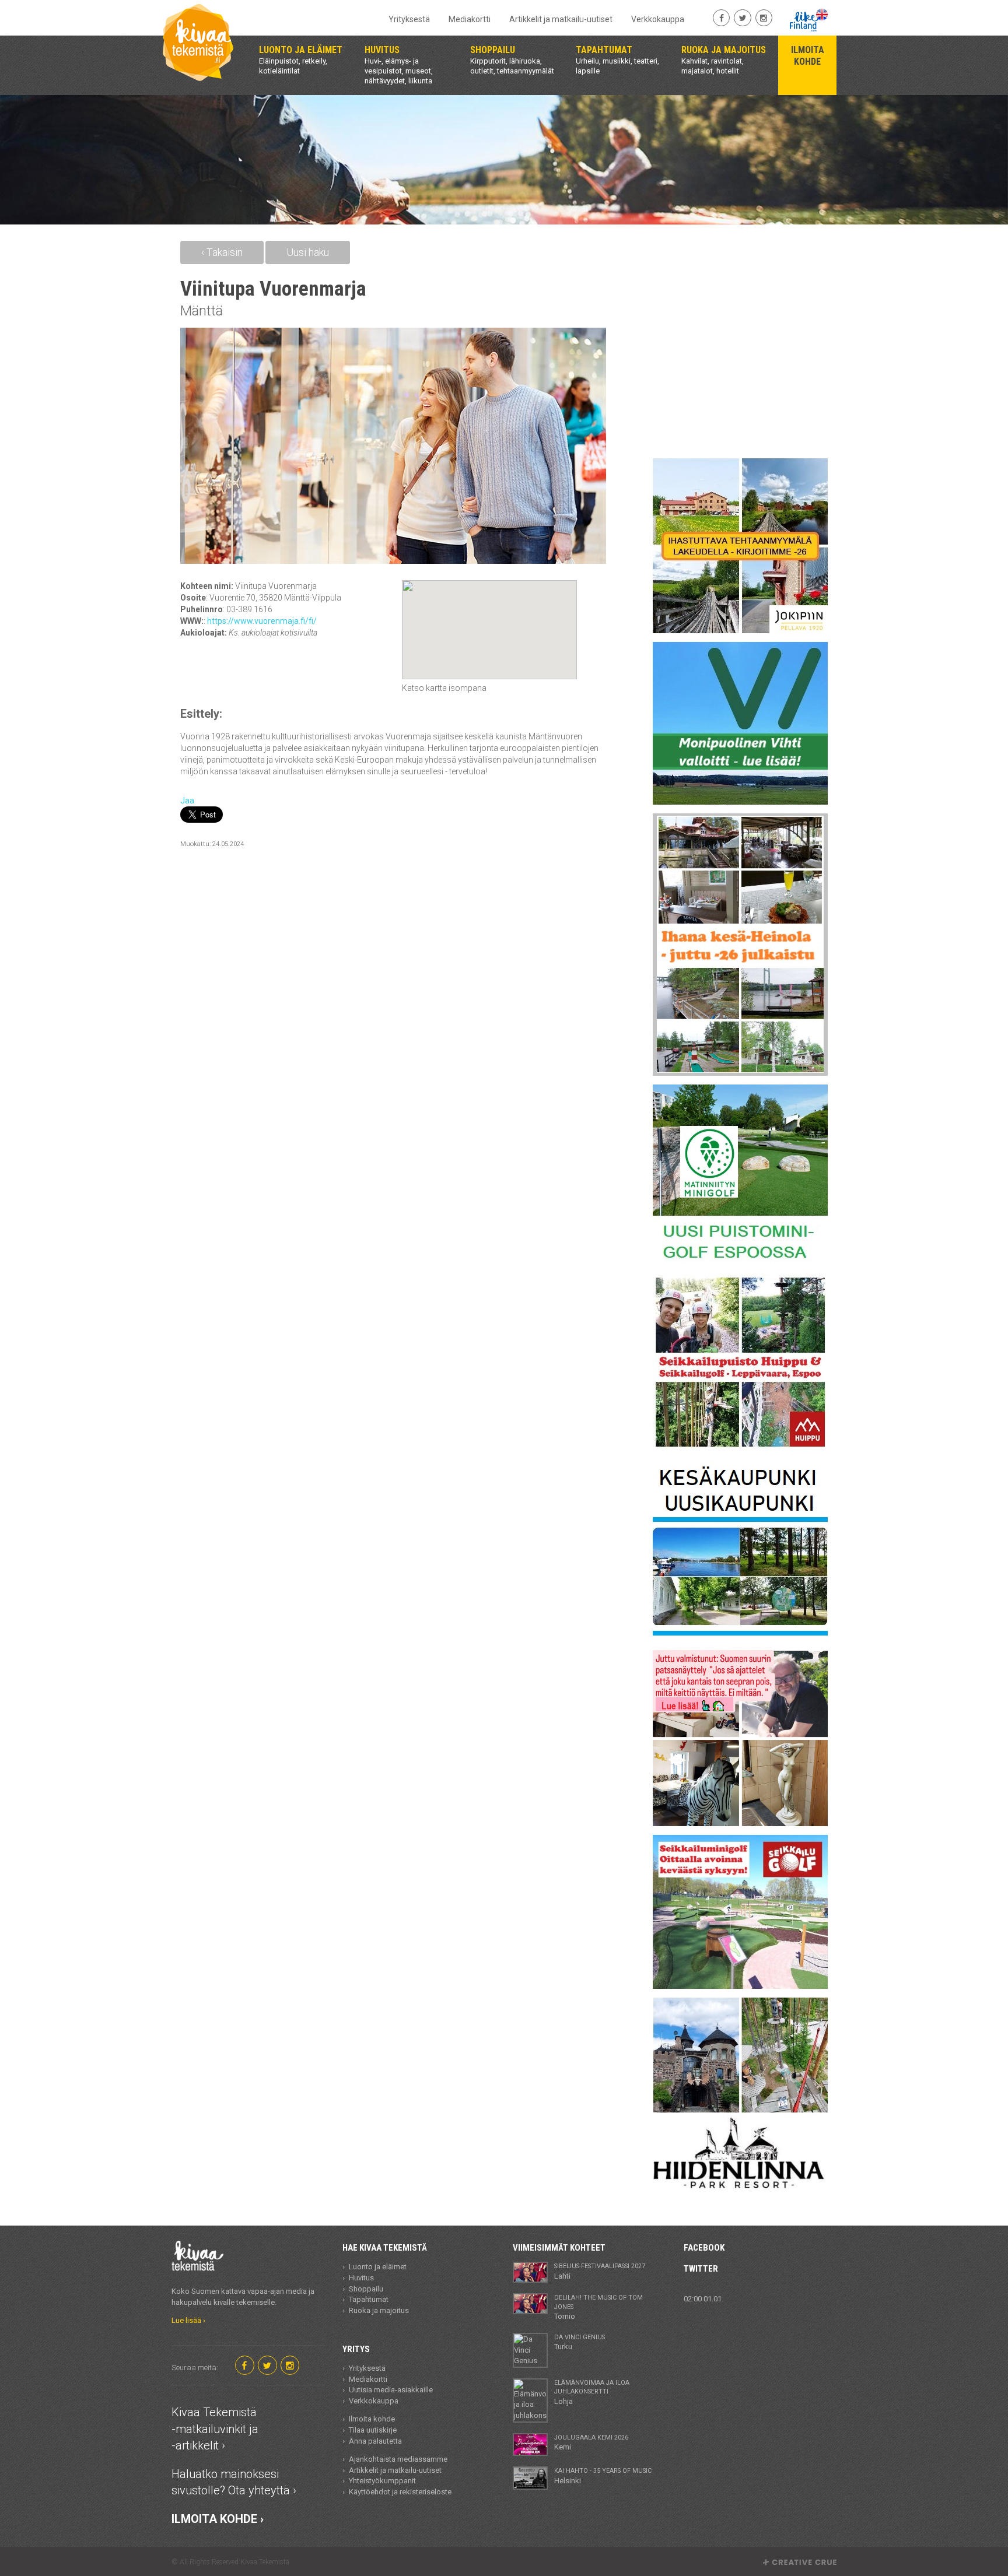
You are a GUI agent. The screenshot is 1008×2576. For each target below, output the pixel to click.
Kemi (591, 2442)
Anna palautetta (375, 2441)
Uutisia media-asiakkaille (391, 2390)
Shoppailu (366, 2289)
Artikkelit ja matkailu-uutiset (561, 19)
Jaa (187, 801)
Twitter (701, 2269)
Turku (580, 2342)
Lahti (600, 2271)
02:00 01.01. (703, 2299)
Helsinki (603, 2476)
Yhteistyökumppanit (382, 2481)
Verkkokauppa (658, 19)
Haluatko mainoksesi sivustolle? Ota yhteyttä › (234, 2482)
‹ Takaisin (222, 252)
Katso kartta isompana (444, 688)
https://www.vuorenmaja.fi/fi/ (262, 621)
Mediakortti (470, 19)
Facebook (704, 2248)
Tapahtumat (369, 2299)
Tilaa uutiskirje (373, 2430)
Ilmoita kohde (372, 2419)
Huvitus (361, 2278)
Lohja (592, 2392)
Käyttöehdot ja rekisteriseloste (400, 2492)
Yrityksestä (409, 19)
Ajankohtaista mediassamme (398, 2459)
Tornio (598, 2307)
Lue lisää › (188, 2320)
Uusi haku (308, 252)
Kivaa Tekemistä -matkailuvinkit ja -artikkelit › (215, 2429)
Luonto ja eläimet (378, 2267)
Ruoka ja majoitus (379, 2310)
